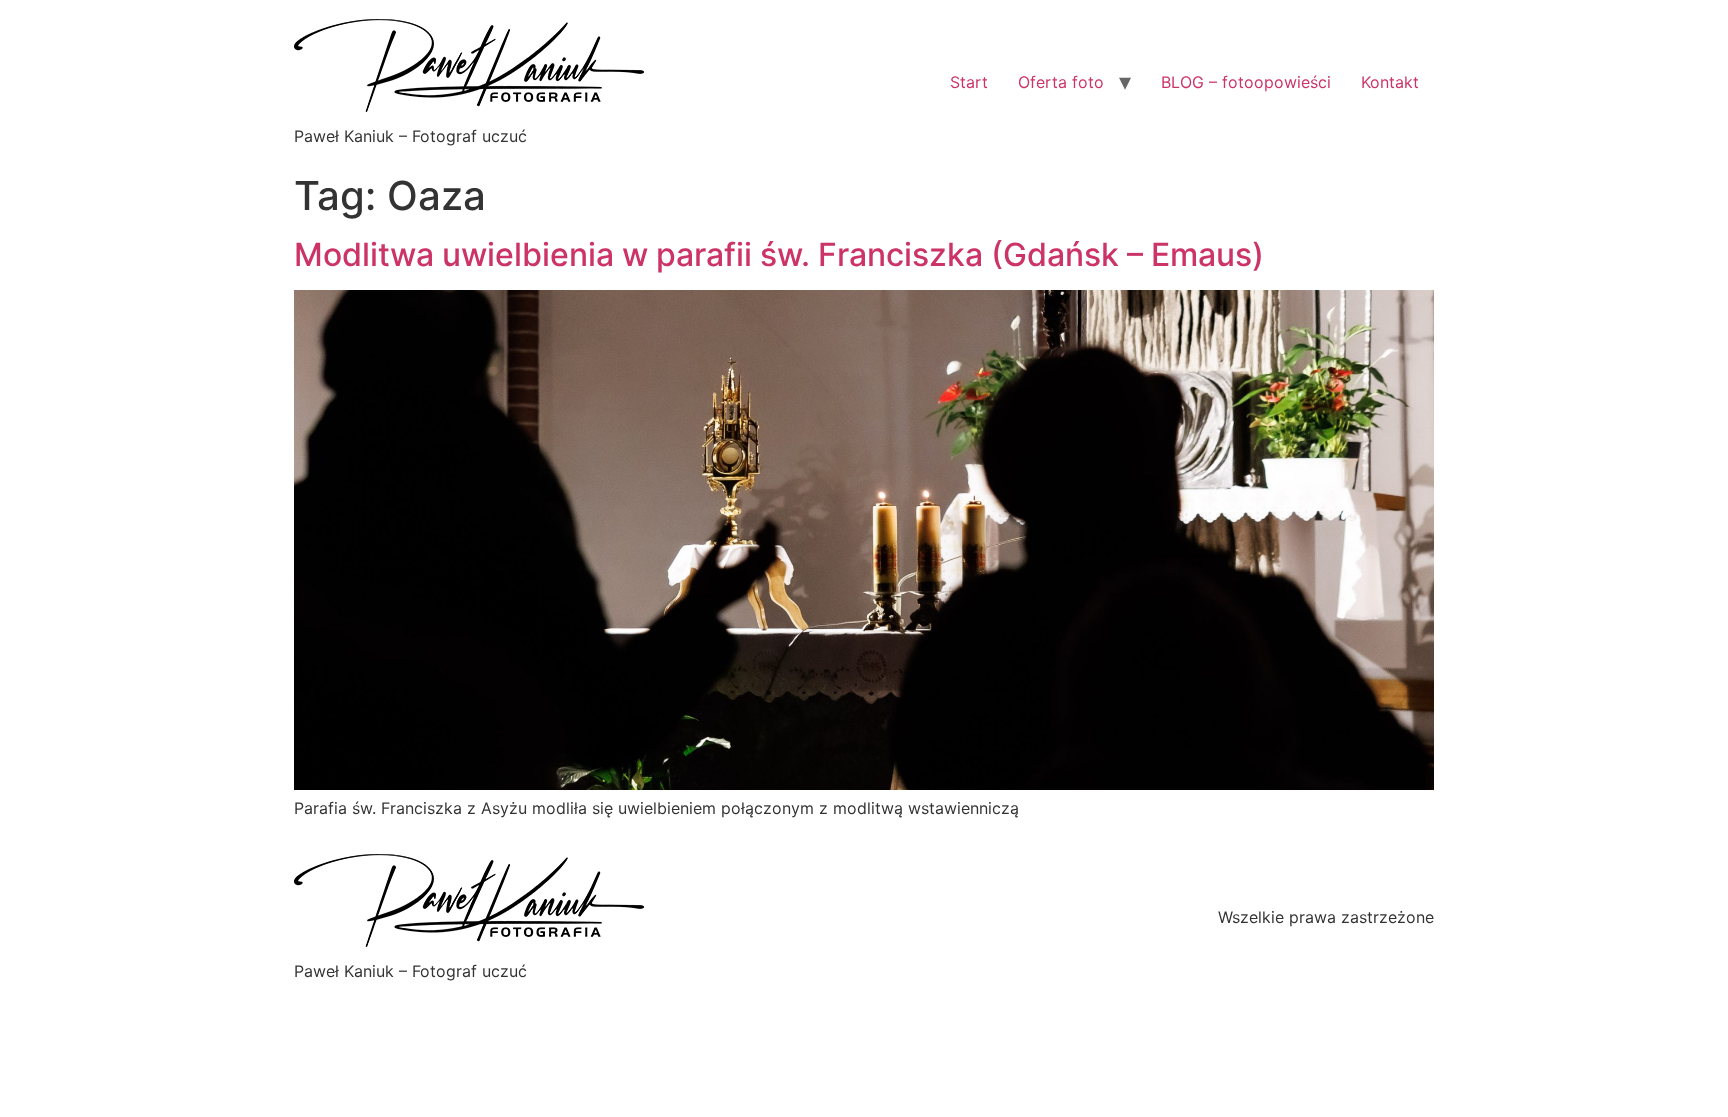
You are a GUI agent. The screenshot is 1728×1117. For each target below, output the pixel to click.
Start (969, 82)
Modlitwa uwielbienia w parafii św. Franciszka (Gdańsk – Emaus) (779, 254)
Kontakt (1390, 82)
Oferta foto (1061, 82)
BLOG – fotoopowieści (1246, 82)
